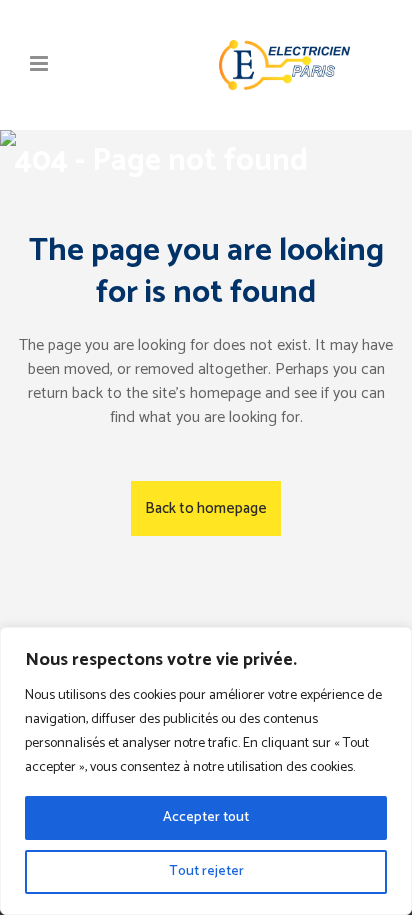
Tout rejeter (206, 871)
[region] (206, 771)
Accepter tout (206, 817)
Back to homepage (206, 508)
